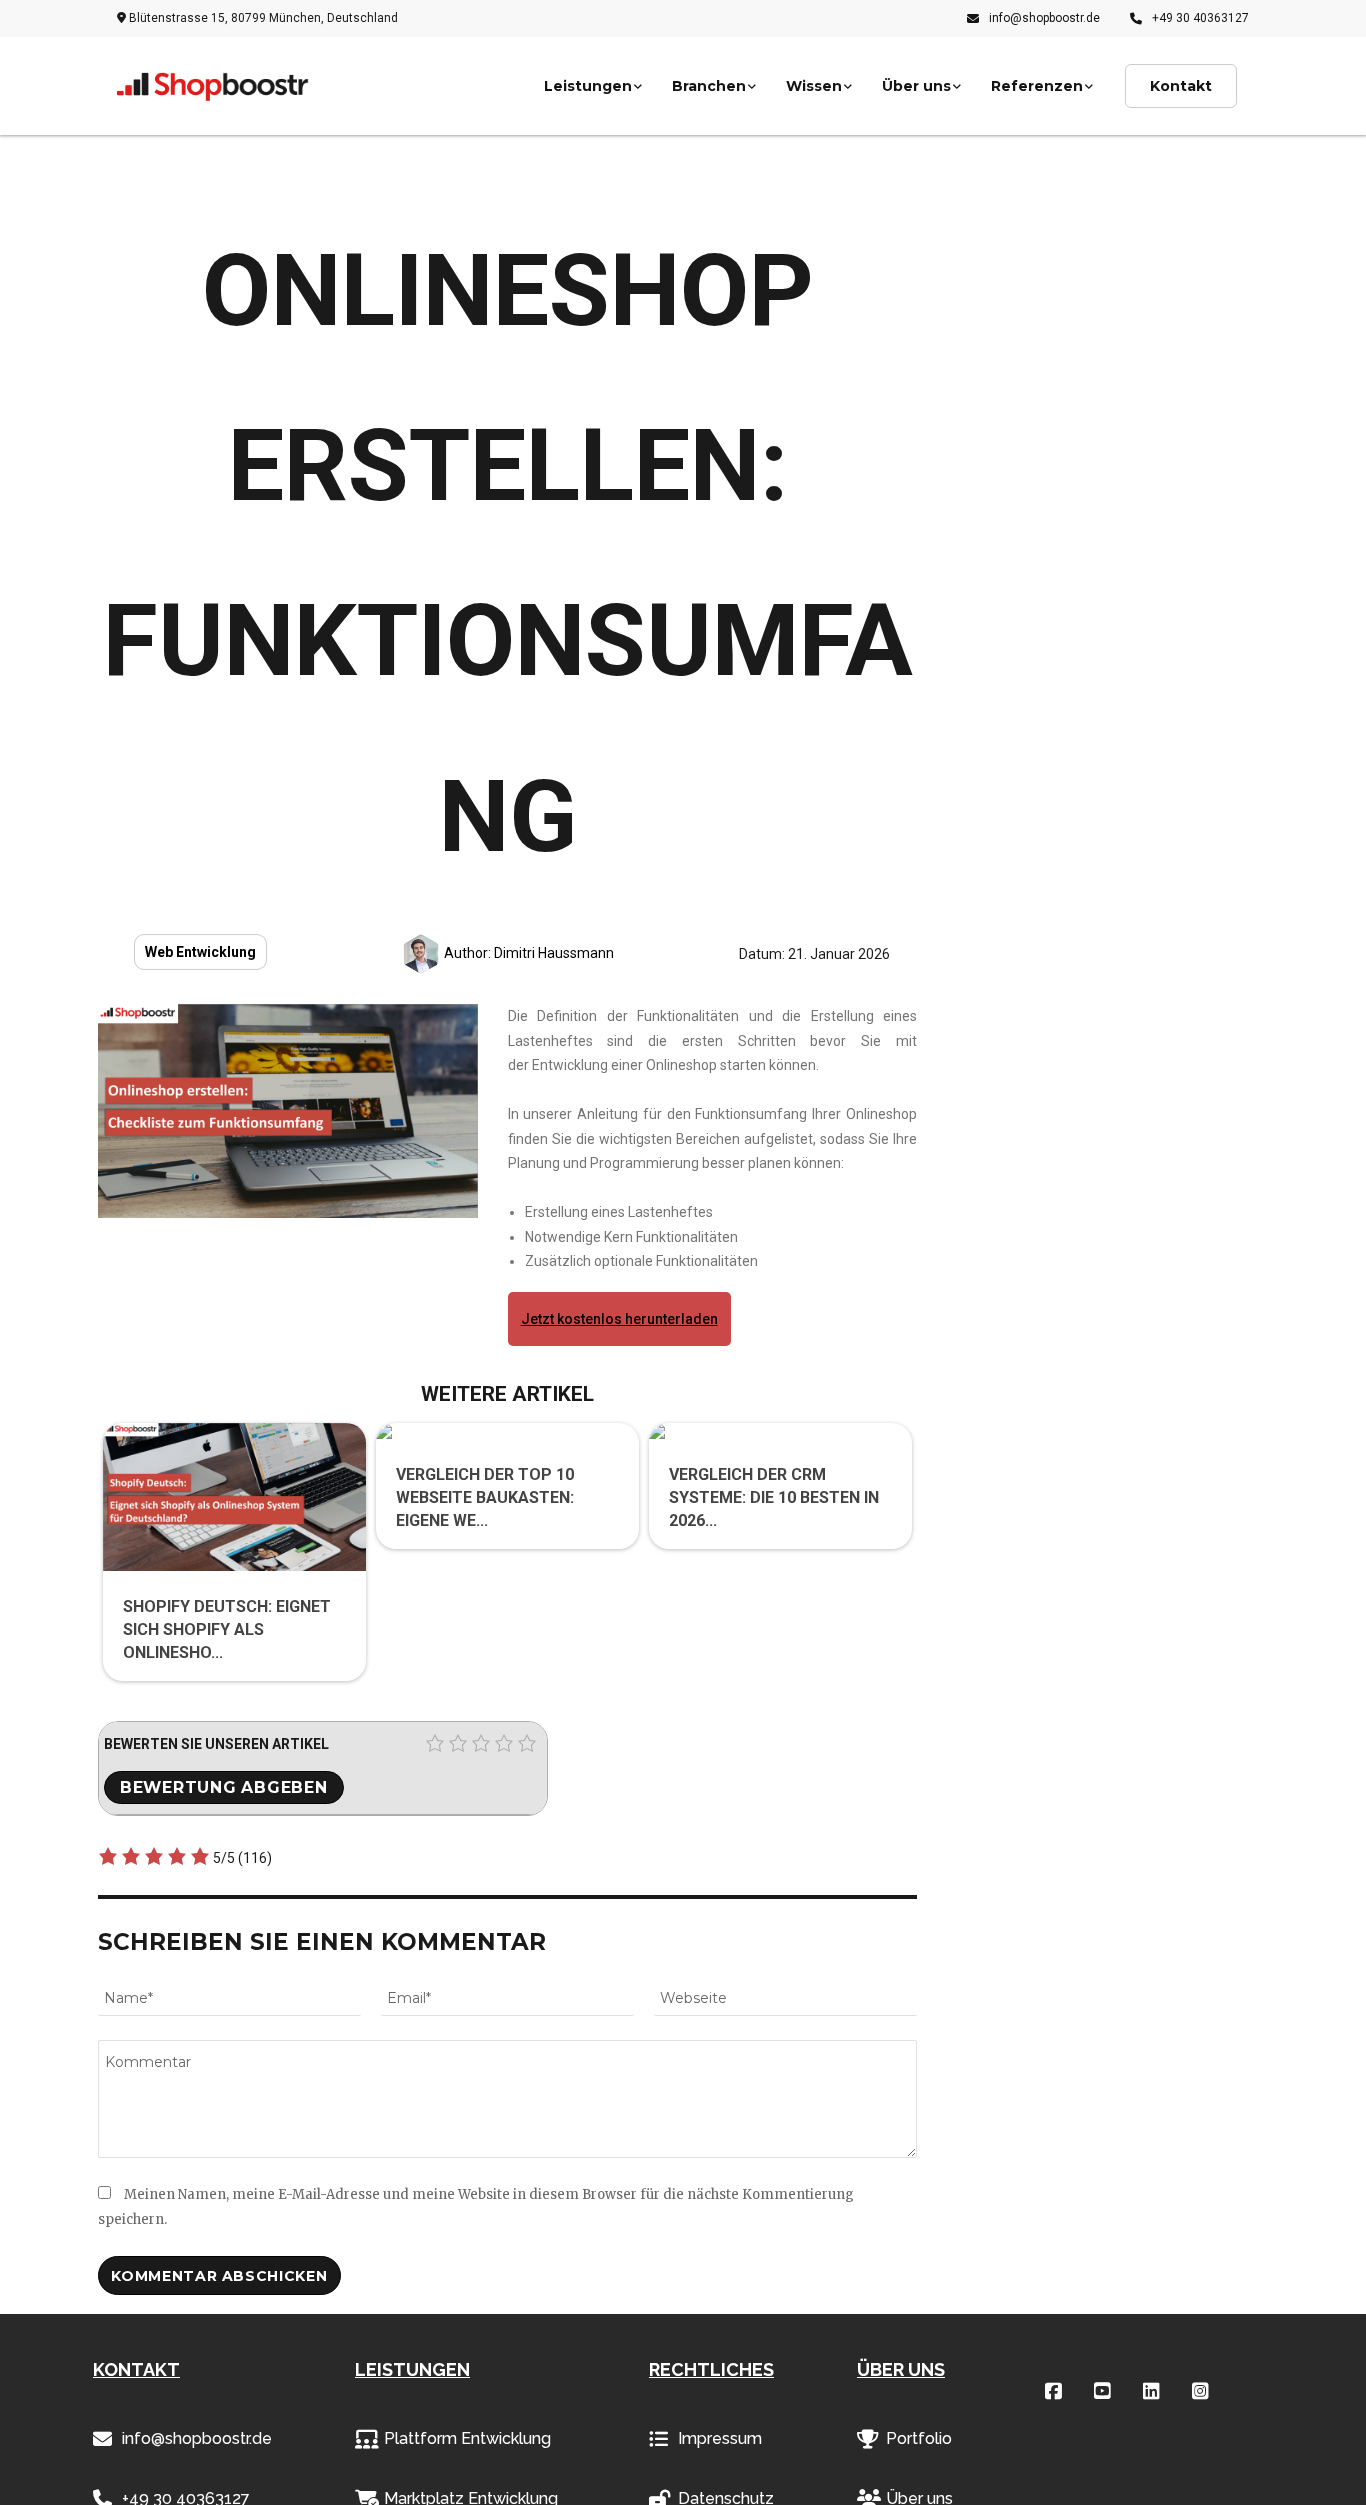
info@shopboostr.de (1044, 18)
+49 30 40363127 (1200, 18)
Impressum (720, 2438)
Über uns (916, 86)
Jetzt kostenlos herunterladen (619, 1319)
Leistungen (588, 86)
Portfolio (919, 2438)
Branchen (709, 86)
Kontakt (1181, 86)
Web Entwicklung (200, 952)
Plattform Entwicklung (467, 2438)
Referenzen (1037, 86)
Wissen (814, 86)
